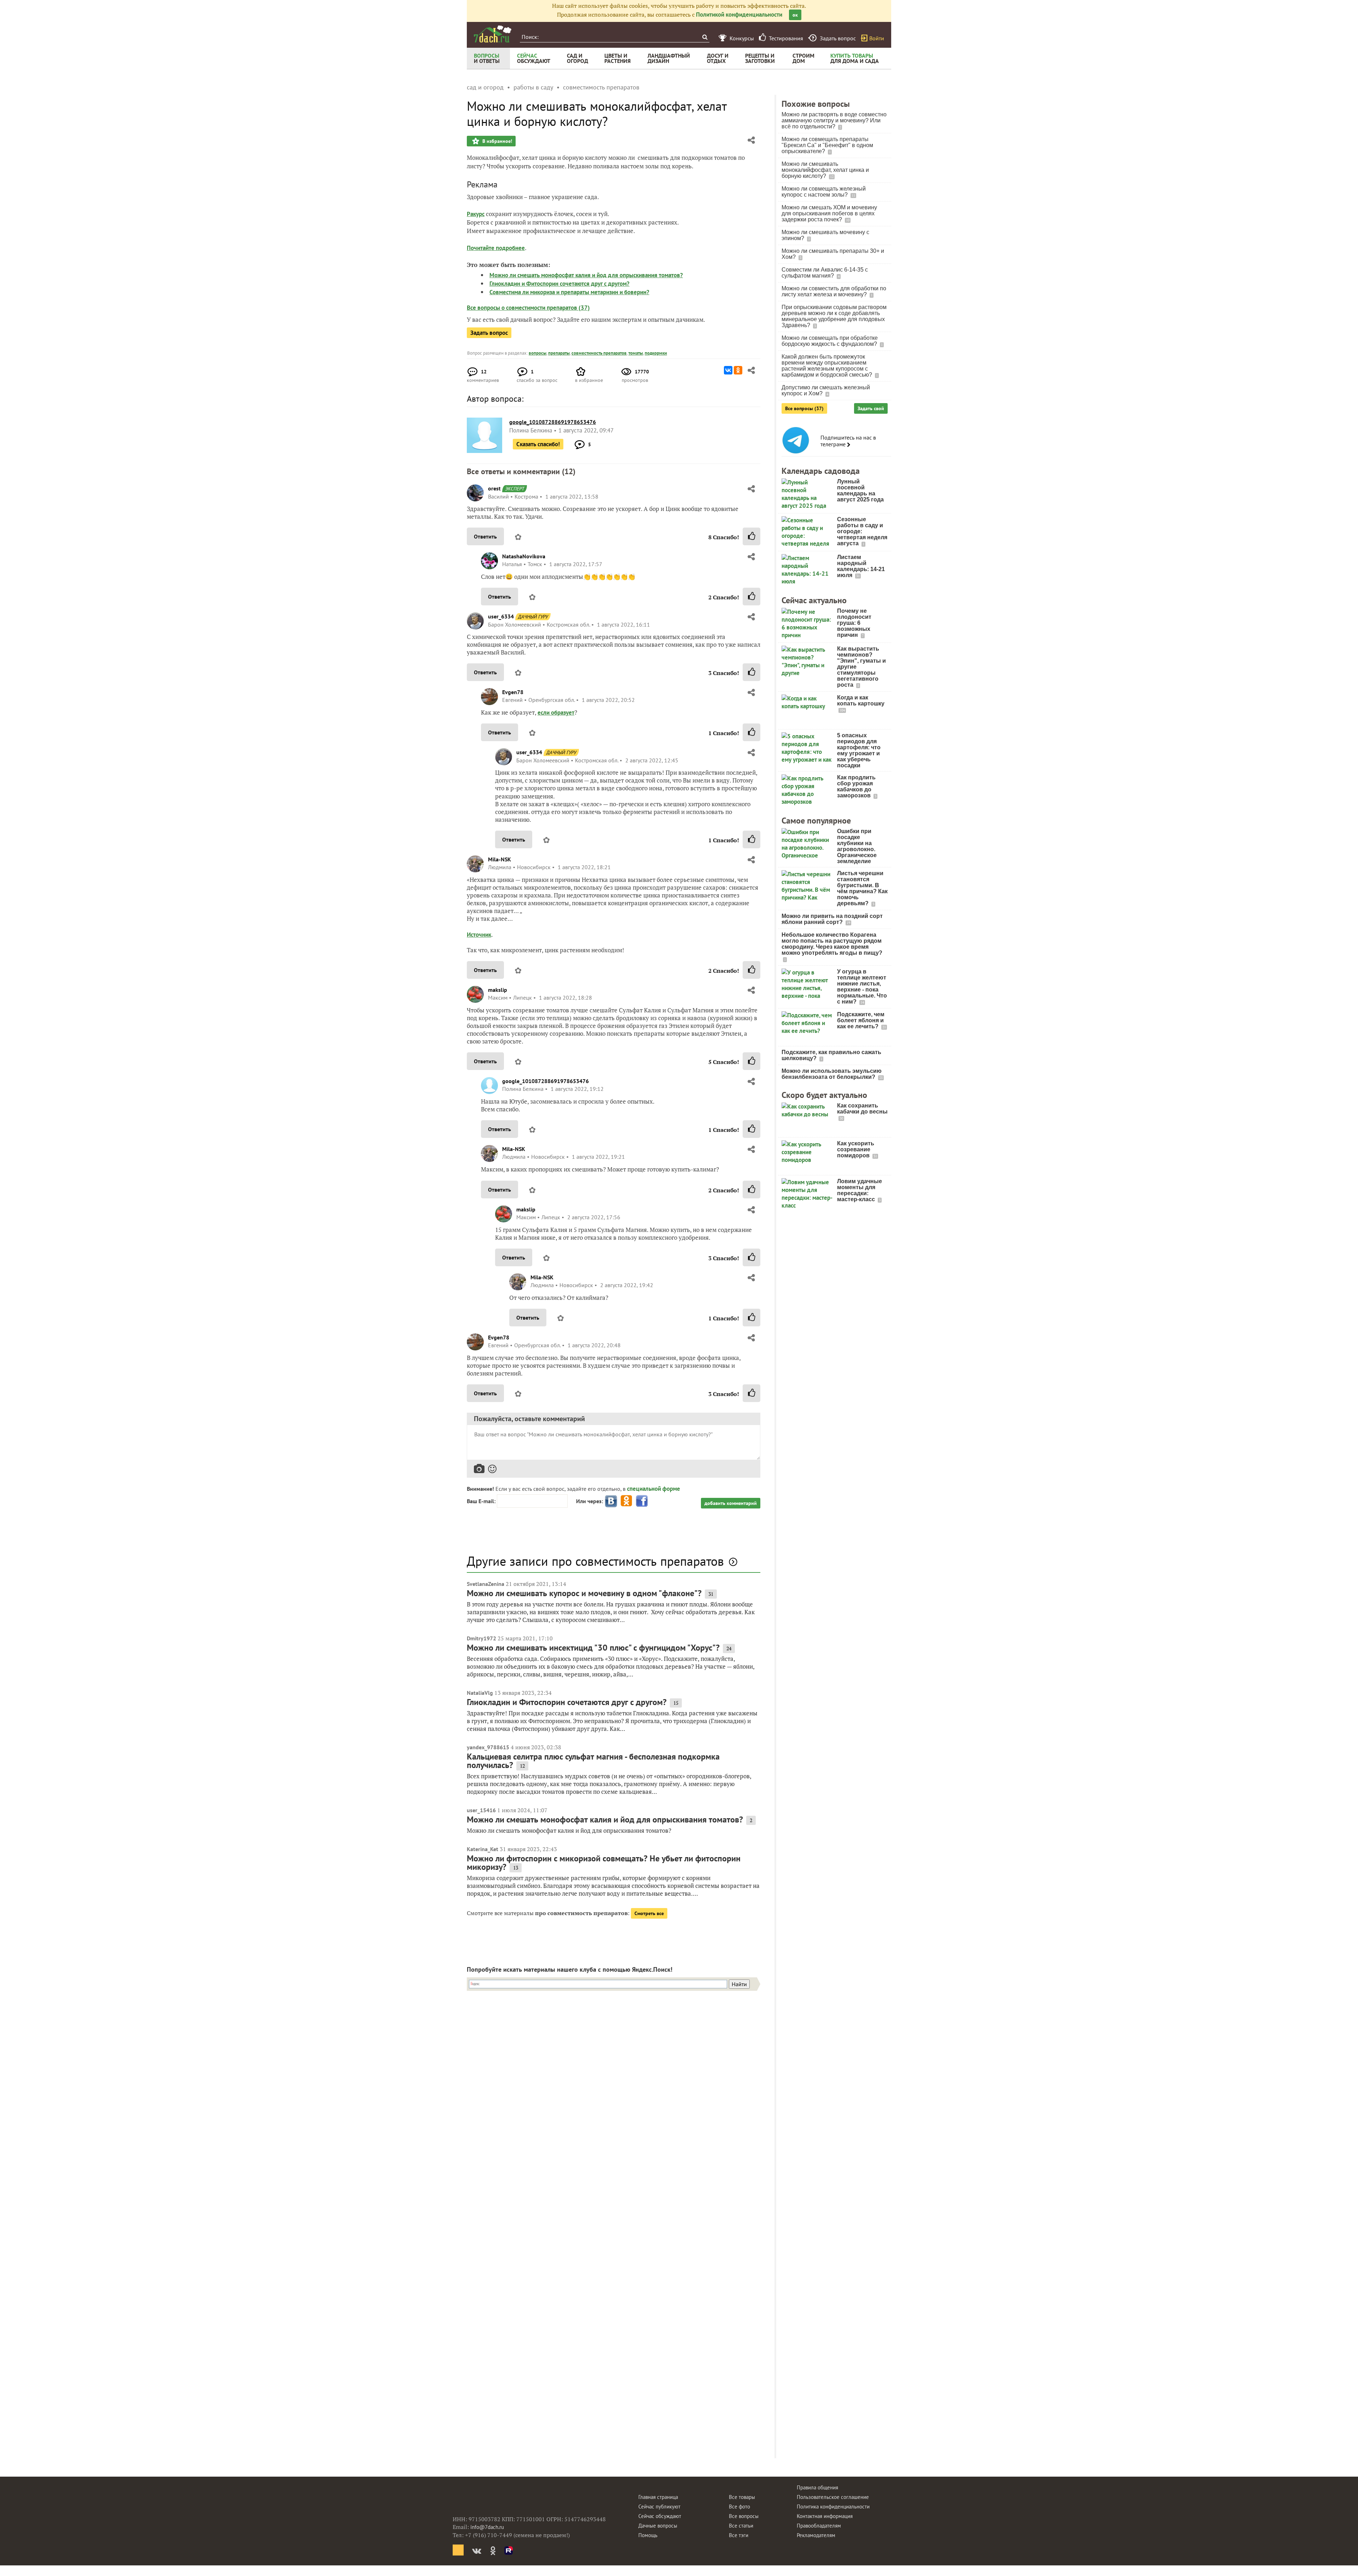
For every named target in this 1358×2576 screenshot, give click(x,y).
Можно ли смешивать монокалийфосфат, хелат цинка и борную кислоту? (825, 170)
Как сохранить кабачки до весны (862, 1109)
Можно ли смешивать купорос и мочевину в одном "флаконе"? (584, 1593)
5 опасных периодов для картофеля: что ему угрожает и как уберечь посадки (859, 750)
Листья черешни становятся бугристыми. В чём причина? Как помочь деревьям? (862, 888)
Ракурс (476, 214)
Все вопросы (744, 2516)
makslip (498, 990)
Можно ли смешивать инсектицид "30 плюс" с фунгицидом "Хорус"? (593, 1648)
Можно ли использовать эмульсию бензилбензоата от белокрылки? (832, 1074)
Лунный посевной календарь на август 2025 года (860, 490)
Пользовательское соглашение (833, 2497)
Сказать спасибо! (538, 444)
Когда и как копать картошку (861, 700)
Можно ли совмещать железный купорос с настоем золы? (824, 192)
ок (795, 15)
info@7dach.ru (487, 2527)
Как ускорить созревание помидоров (856, 1149)
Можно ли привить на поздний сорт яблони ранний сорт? (832, 919)
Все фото (739, 2507)
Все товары (742, 2497)
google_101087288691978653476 (545, 1081)
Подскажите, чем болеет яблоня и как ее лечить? (861, 1020)
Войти (877, 38)
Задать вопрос (489, 333)
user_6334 (501, 616)
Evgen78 (513, 692)
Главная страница (658, 2497)
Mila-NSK (500, 859)
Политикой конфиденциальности (739, 14)
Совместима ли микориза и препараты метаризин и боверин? (569, 292)
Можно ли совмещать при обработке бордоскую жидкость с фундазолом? (830, 341)
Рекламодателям (816, 2535)
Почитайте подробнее (496, 248)
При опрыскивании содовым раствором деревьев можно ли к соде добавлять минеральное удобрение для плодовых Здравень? (834, 316)
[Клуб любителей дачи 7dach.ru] (493, 34)
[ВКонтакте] (728, 370)
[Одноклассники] (738, 370)
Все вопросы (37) (804, 408)
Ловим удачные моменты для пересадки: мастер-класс (860, 1190)
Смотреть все (649, 1913)
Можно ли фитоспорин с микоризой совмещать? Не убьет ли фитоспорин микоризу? (604, 1863)
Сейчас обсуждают (660, 2516)
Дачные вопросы (658, 2526)
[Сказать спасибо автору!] (751, 536)
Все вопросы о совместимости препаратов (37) (528, 308)
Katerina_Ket (483, 1849)
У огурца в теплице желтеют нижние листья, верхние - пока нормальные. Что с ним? (862, 987)
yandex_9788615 (488, 1747)
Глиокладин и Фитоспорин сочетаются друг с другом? (559, 284)
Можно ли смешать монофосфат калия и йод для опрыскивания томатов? (586, 275)
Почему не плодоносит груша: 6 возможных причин (854, 623)
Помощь (648, 2535)
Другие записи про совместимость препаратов (595, 1561)
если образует (556, 713)
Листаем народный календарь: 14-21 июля (861, 566)
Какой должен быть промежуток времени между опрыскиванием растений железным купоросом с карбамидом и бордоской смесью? (828, 366)
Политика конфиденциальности (833, 2507)
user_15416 (481, 1810)
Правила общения (817, 2487)
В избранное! (497, 141)
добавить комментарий (731, 1503)
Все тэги (739, 2535)
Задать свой (871, 408)
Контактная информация (825, 2516)
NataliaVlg (480, 1693)
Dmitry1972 (481, 1638)
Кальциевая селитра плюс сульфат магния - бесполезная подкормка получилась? (593, 1761)
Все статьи (741, 2526)
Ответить (485, 536)
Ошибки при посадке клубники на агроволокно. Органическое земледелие (857, 846)
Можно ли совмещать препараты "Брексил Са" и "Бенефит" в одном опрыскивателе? (827, 145)
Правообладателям (819, 2526)
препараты (559, 353)
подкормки (656, 353)
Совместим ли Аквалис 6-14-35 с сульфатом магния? (825, 273)
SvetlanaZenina (486, 1584)
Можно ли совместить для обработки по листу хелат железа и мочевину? (834, 291)
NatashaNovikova (524, 556)
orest (494, 488)
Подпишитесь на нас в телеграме (848, 441)
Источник (479, 935)
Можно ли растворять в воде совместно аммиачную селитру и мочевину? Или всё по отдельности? (834, 120)
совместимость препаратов (599, 353)
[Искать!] (705, 37)
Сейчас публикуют (659, 2507)
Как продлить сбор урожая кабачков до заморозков (856, 786)
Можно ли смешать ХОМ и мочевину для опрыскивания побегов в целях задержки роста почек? (829, 213)
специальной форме (654, 1489)
